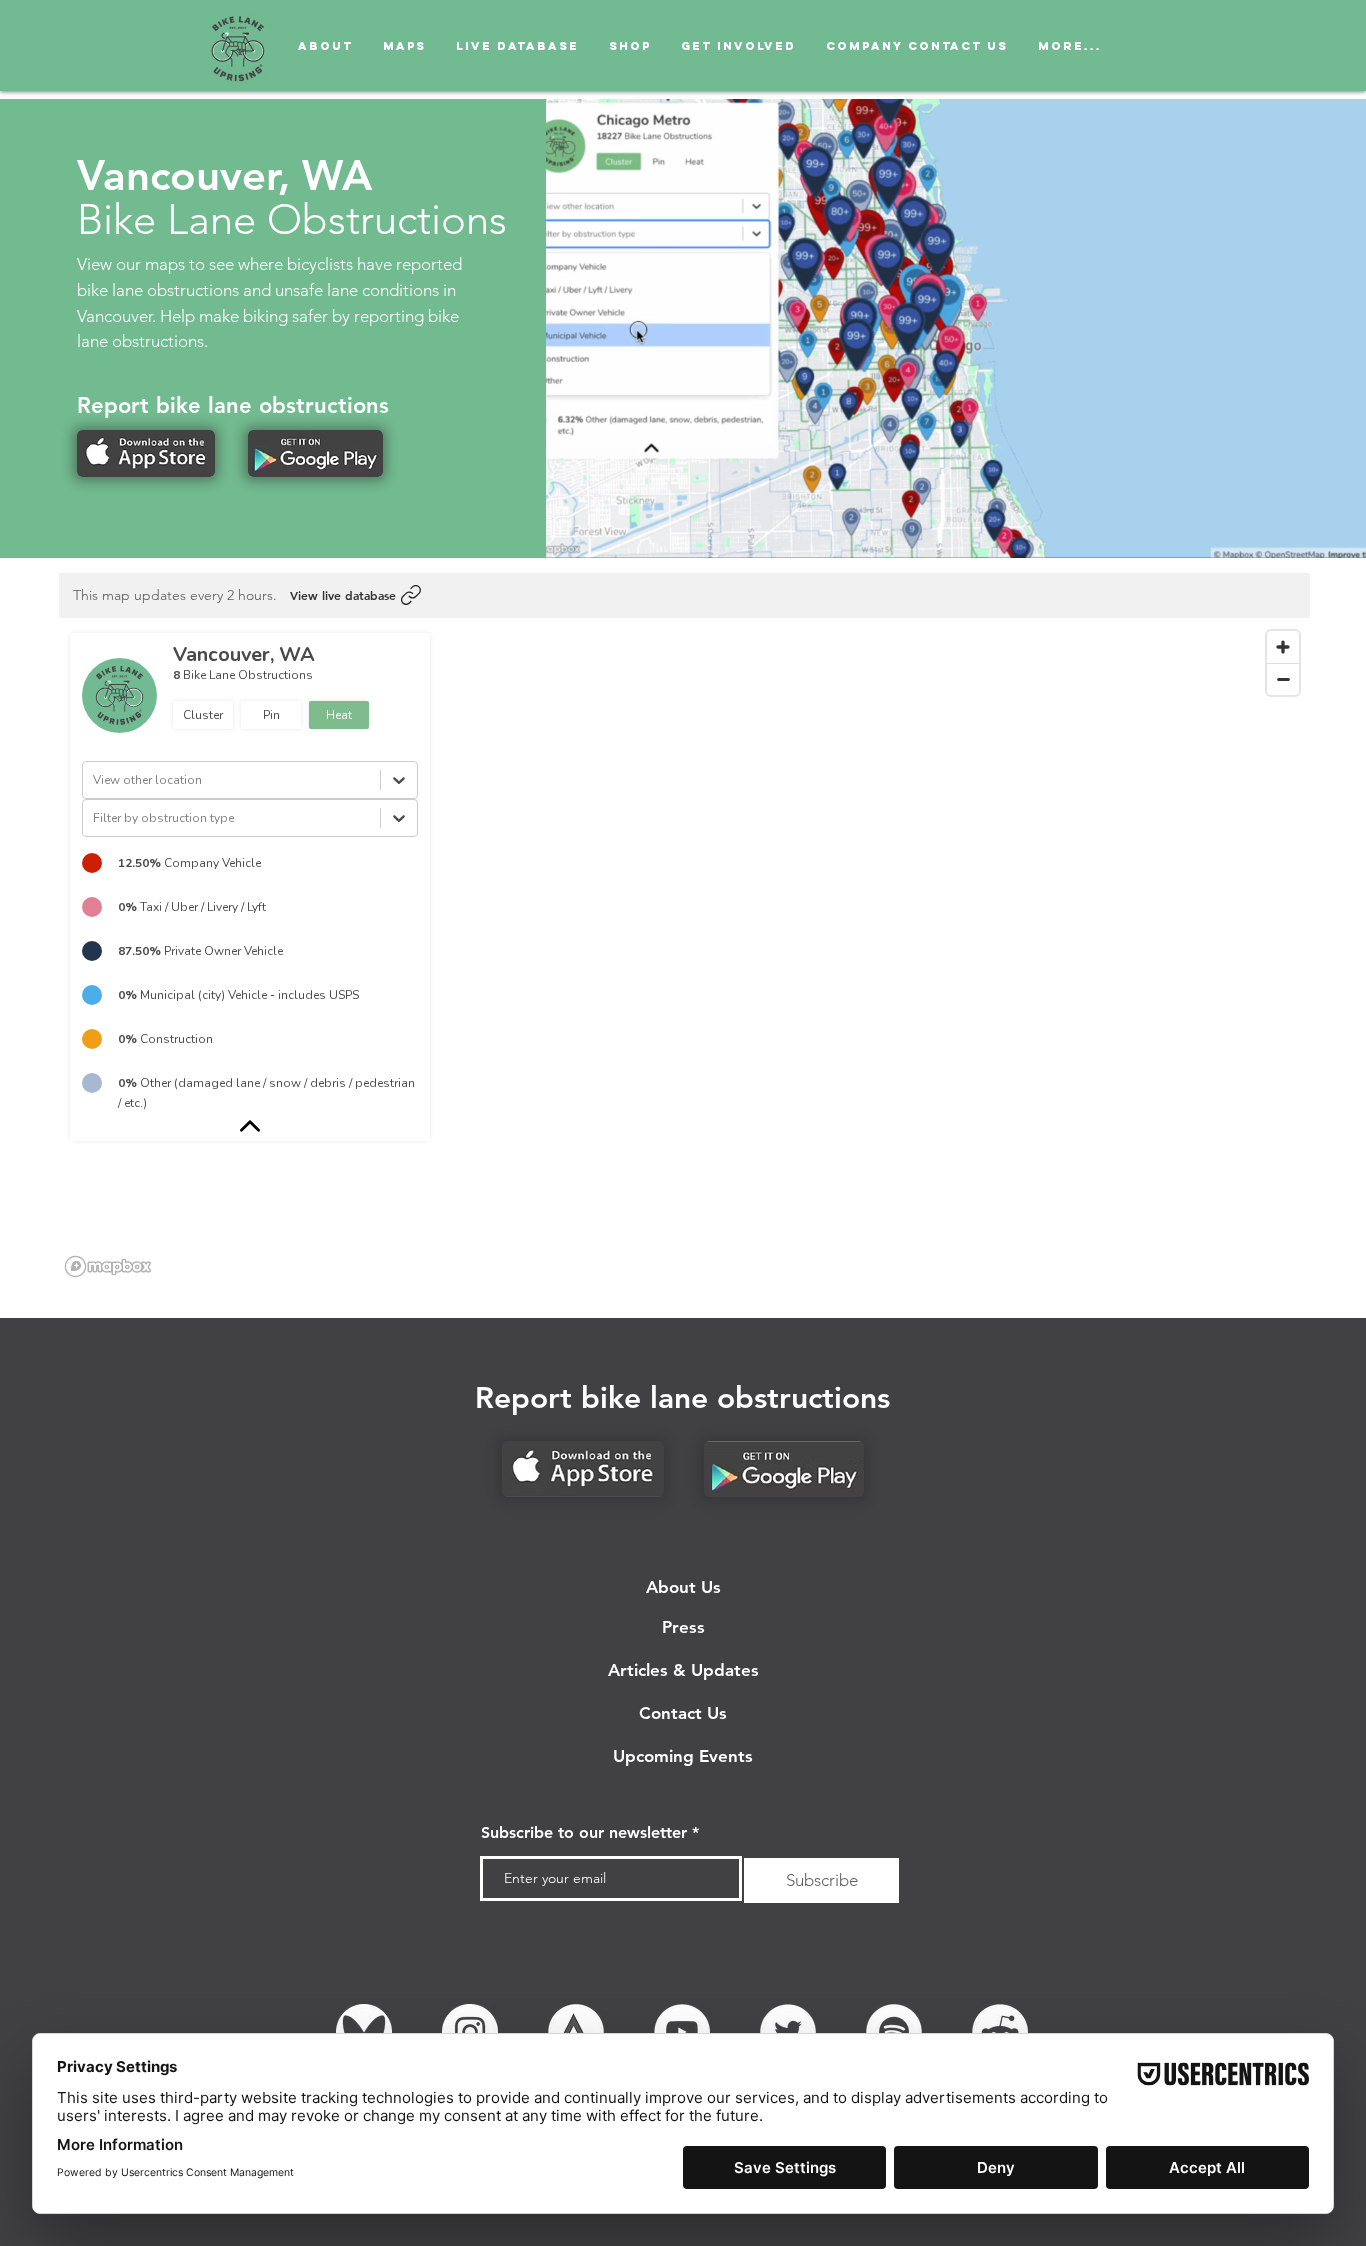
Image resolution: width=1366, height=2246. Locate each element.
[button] (1110, 44)
